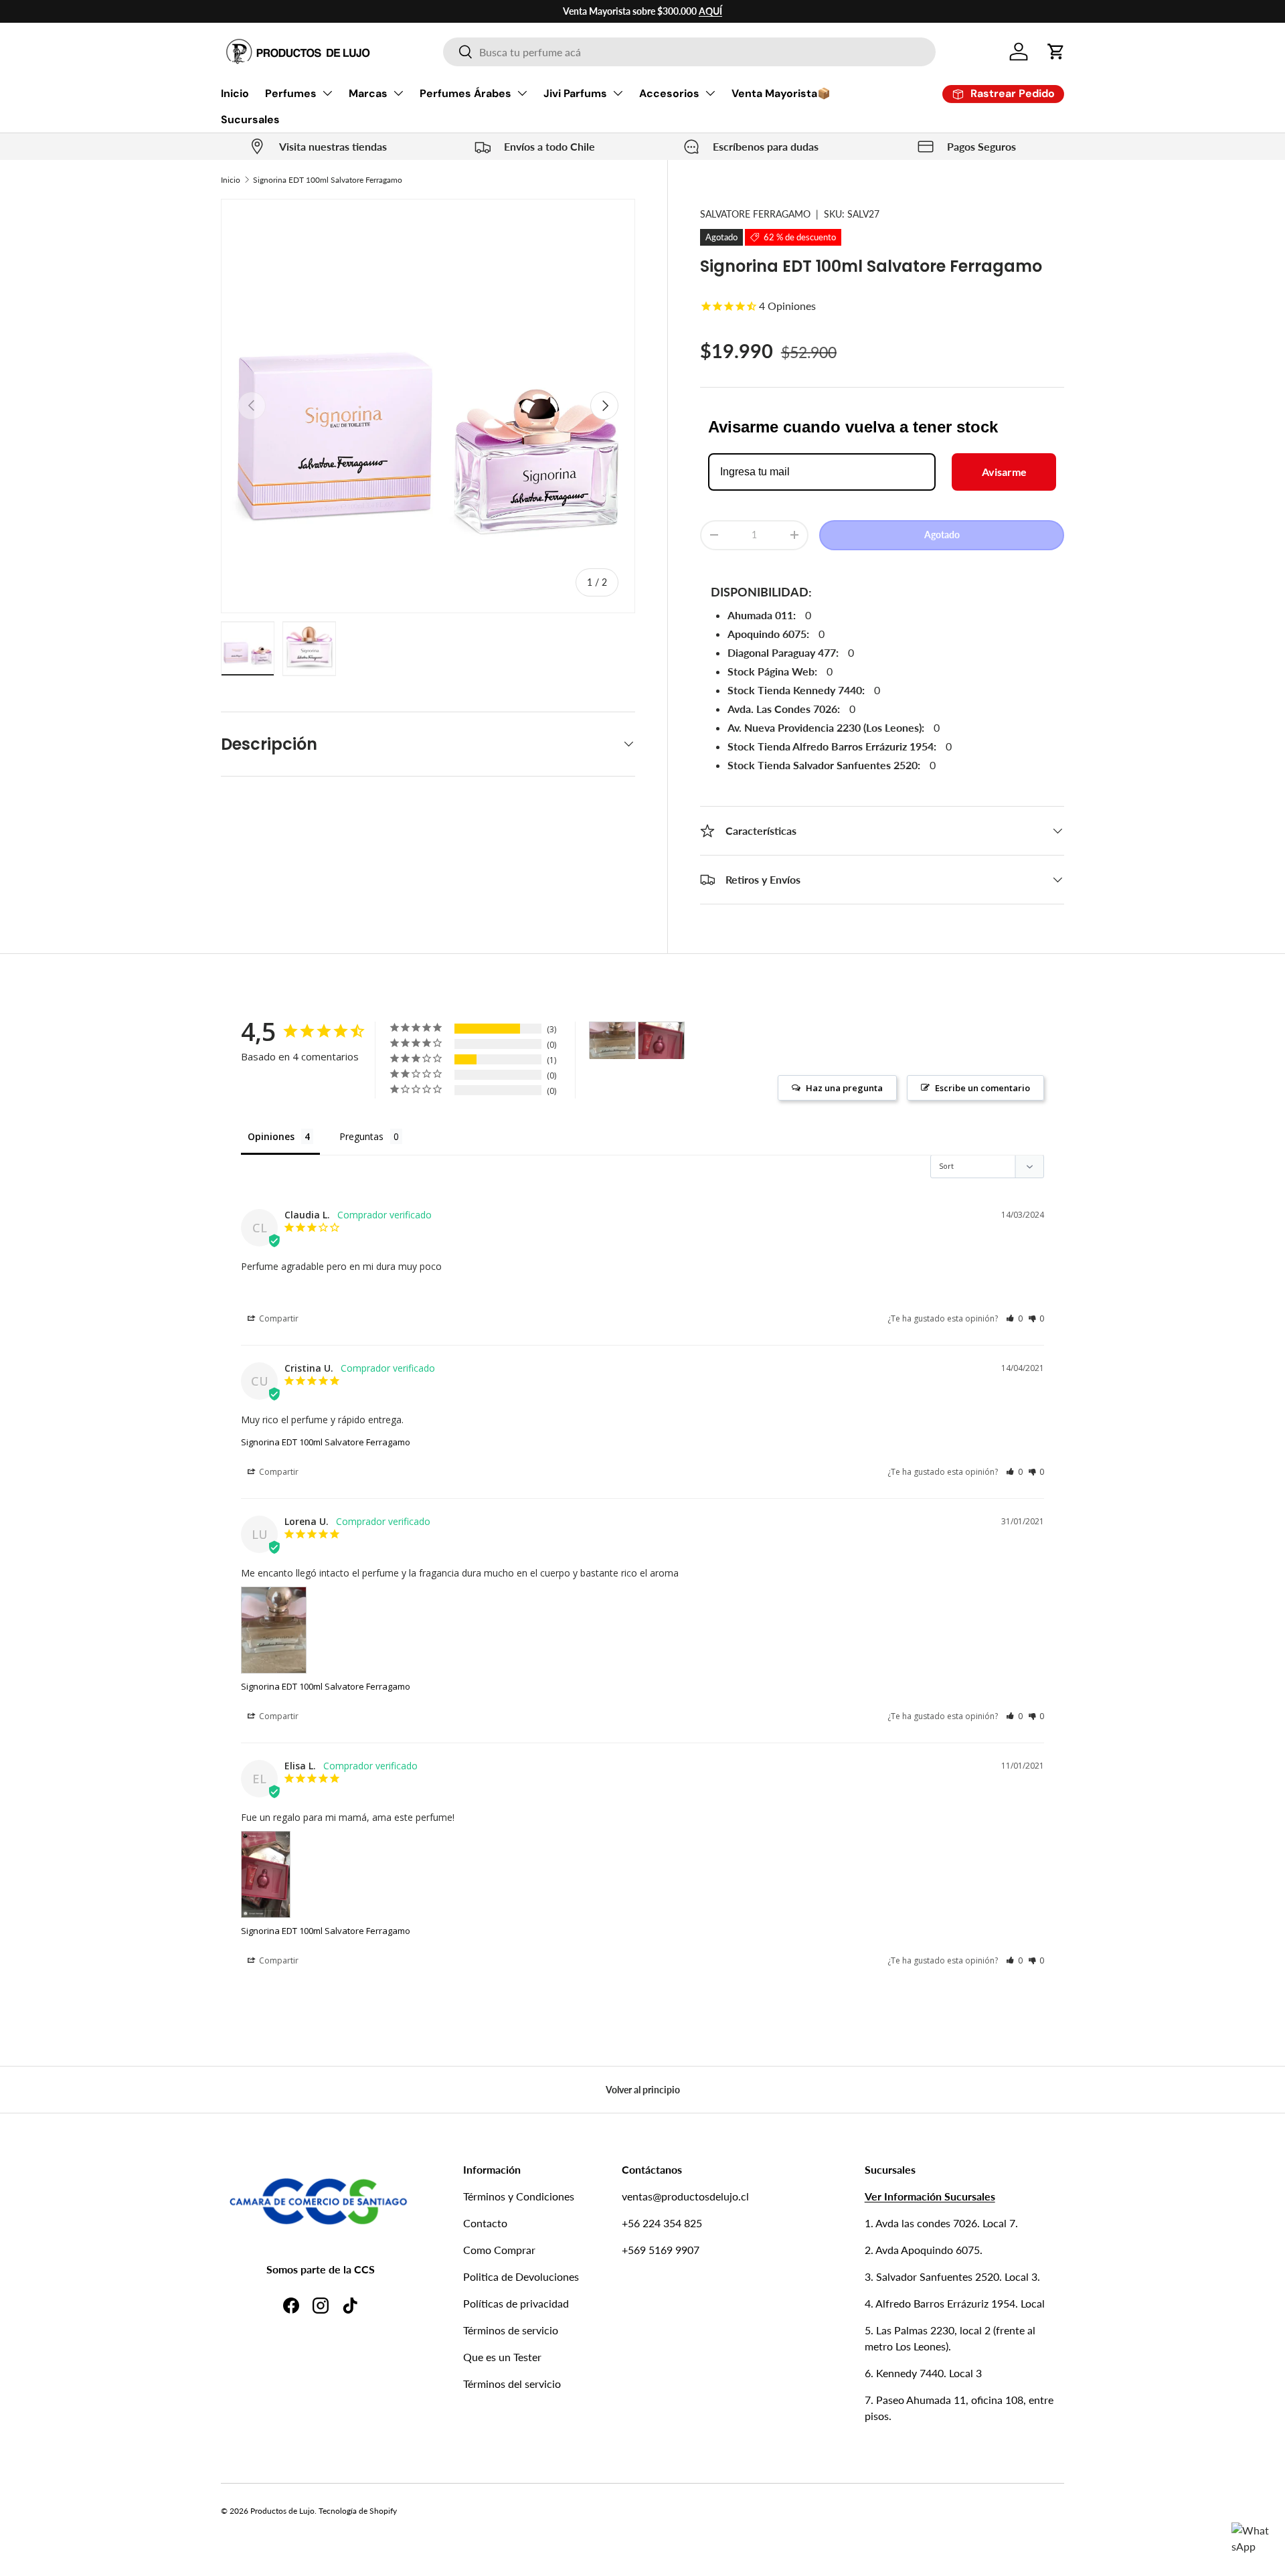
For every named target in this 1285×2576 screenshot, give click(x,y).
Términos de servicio (511, 2330)
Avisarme (1004, 472)
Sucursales (250, 119)
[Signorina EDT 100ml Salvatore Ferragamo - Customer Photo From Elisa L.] (661, 1041)
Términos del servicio (512, 2384)
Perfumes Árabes (465, 93)
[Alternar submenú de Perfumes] (327, 93)
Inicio (235, 93)
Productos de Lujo (282, 2511)
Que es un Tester (502, 2357)
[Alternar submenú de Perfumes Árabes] (522, 93)
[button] (1056, 52)
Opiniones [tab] (271, 1136)
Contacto (485, 2223)
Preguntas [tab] (361, 1136)
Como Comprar (499, 2250)
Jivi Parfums (575, 93)
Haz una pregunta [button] (844, 1088)
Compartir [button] (278, 1318)
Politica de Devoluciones (521, 2276)
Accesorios (669, 93)
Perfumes (291, 93)
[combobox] (689, 52)
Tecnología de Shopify (358, 2511)
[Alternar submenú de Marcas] (398, 93)
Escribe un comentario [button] (982, 1088)
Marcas (368, 93)
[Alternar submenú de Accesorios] (710, 93)
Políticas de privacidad (516, 2303)
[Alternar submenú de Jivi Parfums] (618, 93)
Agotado (942, 535)
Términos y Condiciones (519, 2196)
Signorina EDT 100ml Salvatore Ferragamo (328, 180)
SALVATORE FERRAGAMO (755, 214)
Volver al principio (643, 2090)
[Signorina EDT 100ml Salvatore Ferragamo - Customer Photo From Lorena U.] (612, 1041)
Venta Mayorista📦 (781, 93)
